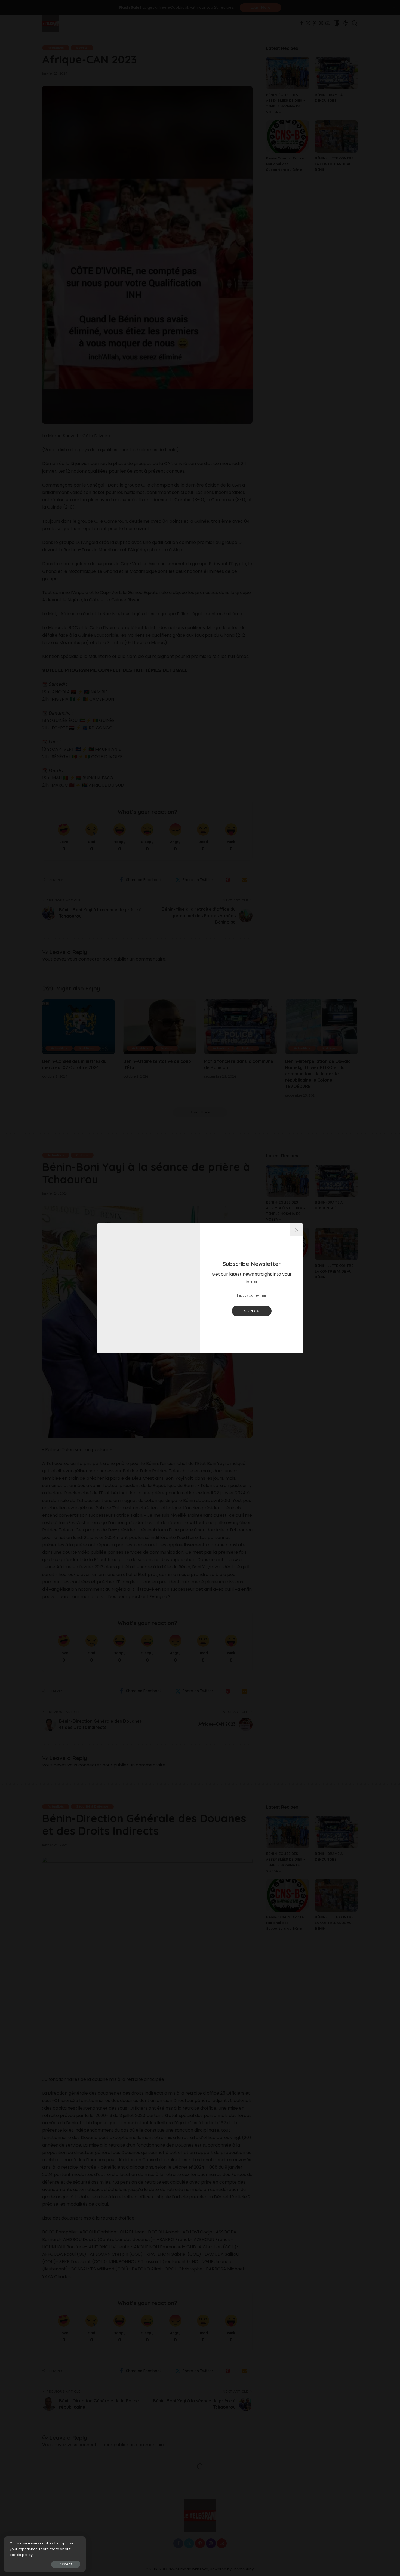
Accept (66, 2564)
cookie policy (21, 2555)
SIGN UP (252, 1311)
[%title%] (297, 1230)
